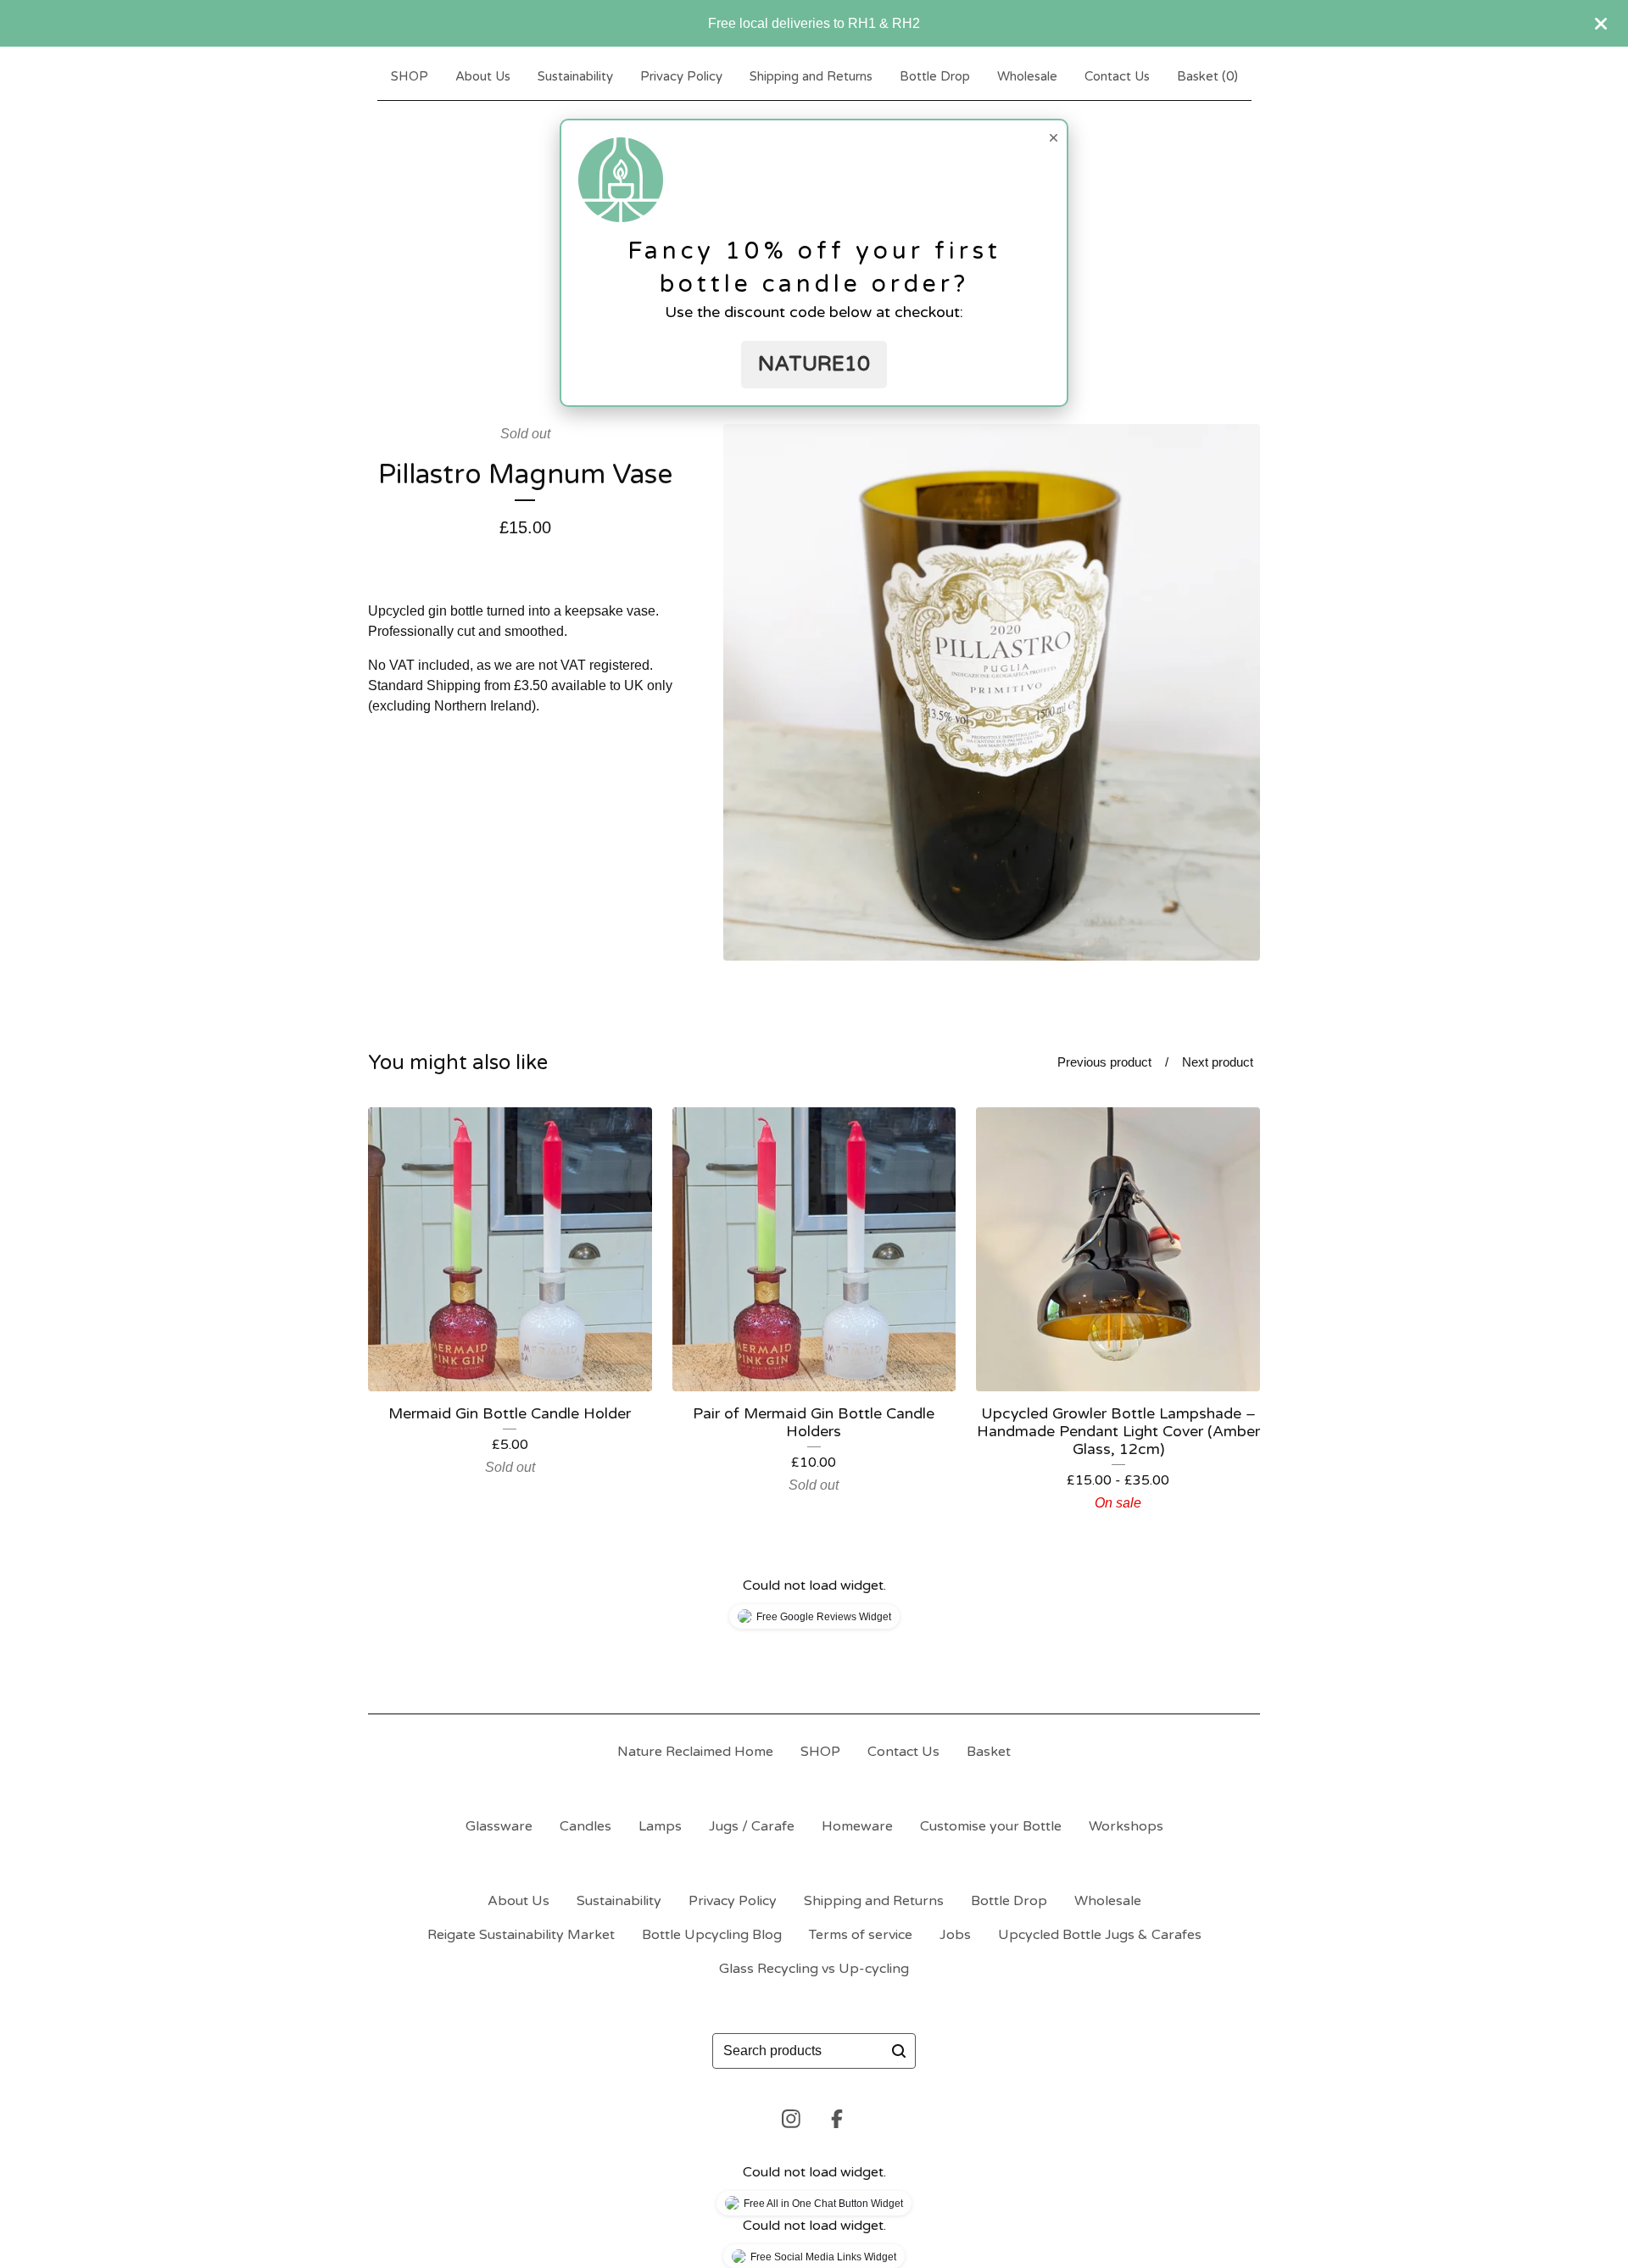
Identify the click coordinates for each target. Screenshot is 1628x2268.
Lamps (660, 1826)
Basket (989, 1752)
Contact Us (1117, 76)
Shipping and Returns (811, 76)
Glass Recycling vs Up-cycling (814, 1969)
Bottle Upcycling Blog (712, 1935)
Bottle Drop (935, 76)
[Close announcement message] (1601, 24)
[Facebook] (837, 2119)
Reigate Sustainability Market (521, 1935)
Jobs (955, 1935)
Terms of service (861, 1935)
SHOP (410, 76)
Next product (1218, 1062)
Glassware (499, 1826)
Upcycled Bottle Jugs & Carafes (1100, 1935)
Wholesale (1027, 76)
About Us (483, 76)
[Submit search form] (899, 2051)
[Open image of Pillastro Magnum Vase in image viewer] (992, 692)
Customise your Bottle (991, 1826)
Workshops (1126, 1826)
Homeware (857, 1826)
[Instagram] (791, 2119)
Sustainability (575, 76)
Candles (585, 1826)
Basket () (1207, 76)
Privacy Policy (681, 76)
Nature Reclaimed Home (695, 1752)
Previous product (1104, 1062)
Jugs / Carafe (752, 1826)
